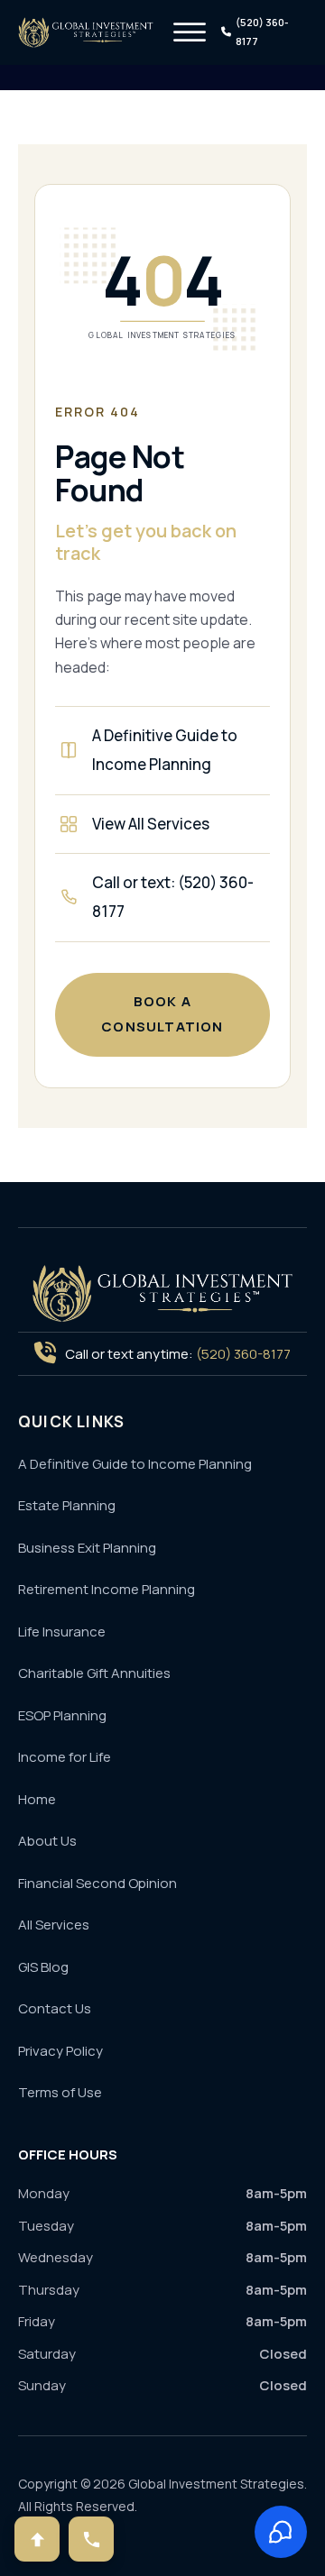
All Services (54, 1925)
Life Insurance (62, 1632)
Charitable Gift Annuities (94, 1673)
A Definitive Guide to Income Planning (165, 750)
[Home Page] (162, 1293)
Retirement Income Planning (107, 1589)
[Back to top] (37, 2539)
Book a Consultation (162, 1014)
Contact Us (55, 2008)
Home (37, 1799)
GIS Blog (43, 1967)
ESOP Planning (62, 1715)
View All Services (151, 824)
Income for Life (65, 1757)
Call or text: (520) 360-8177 (173, 897)
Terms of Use (60, 2092)
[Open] (190, 32)
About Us (47, 1841)
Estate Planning (67, 1505)
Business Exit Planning (87, 1548)
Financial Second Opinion (97, 1883)
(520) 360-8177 (243, 1354)
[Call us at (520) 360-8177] (91, 2539)
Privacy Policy (60, 2051)
